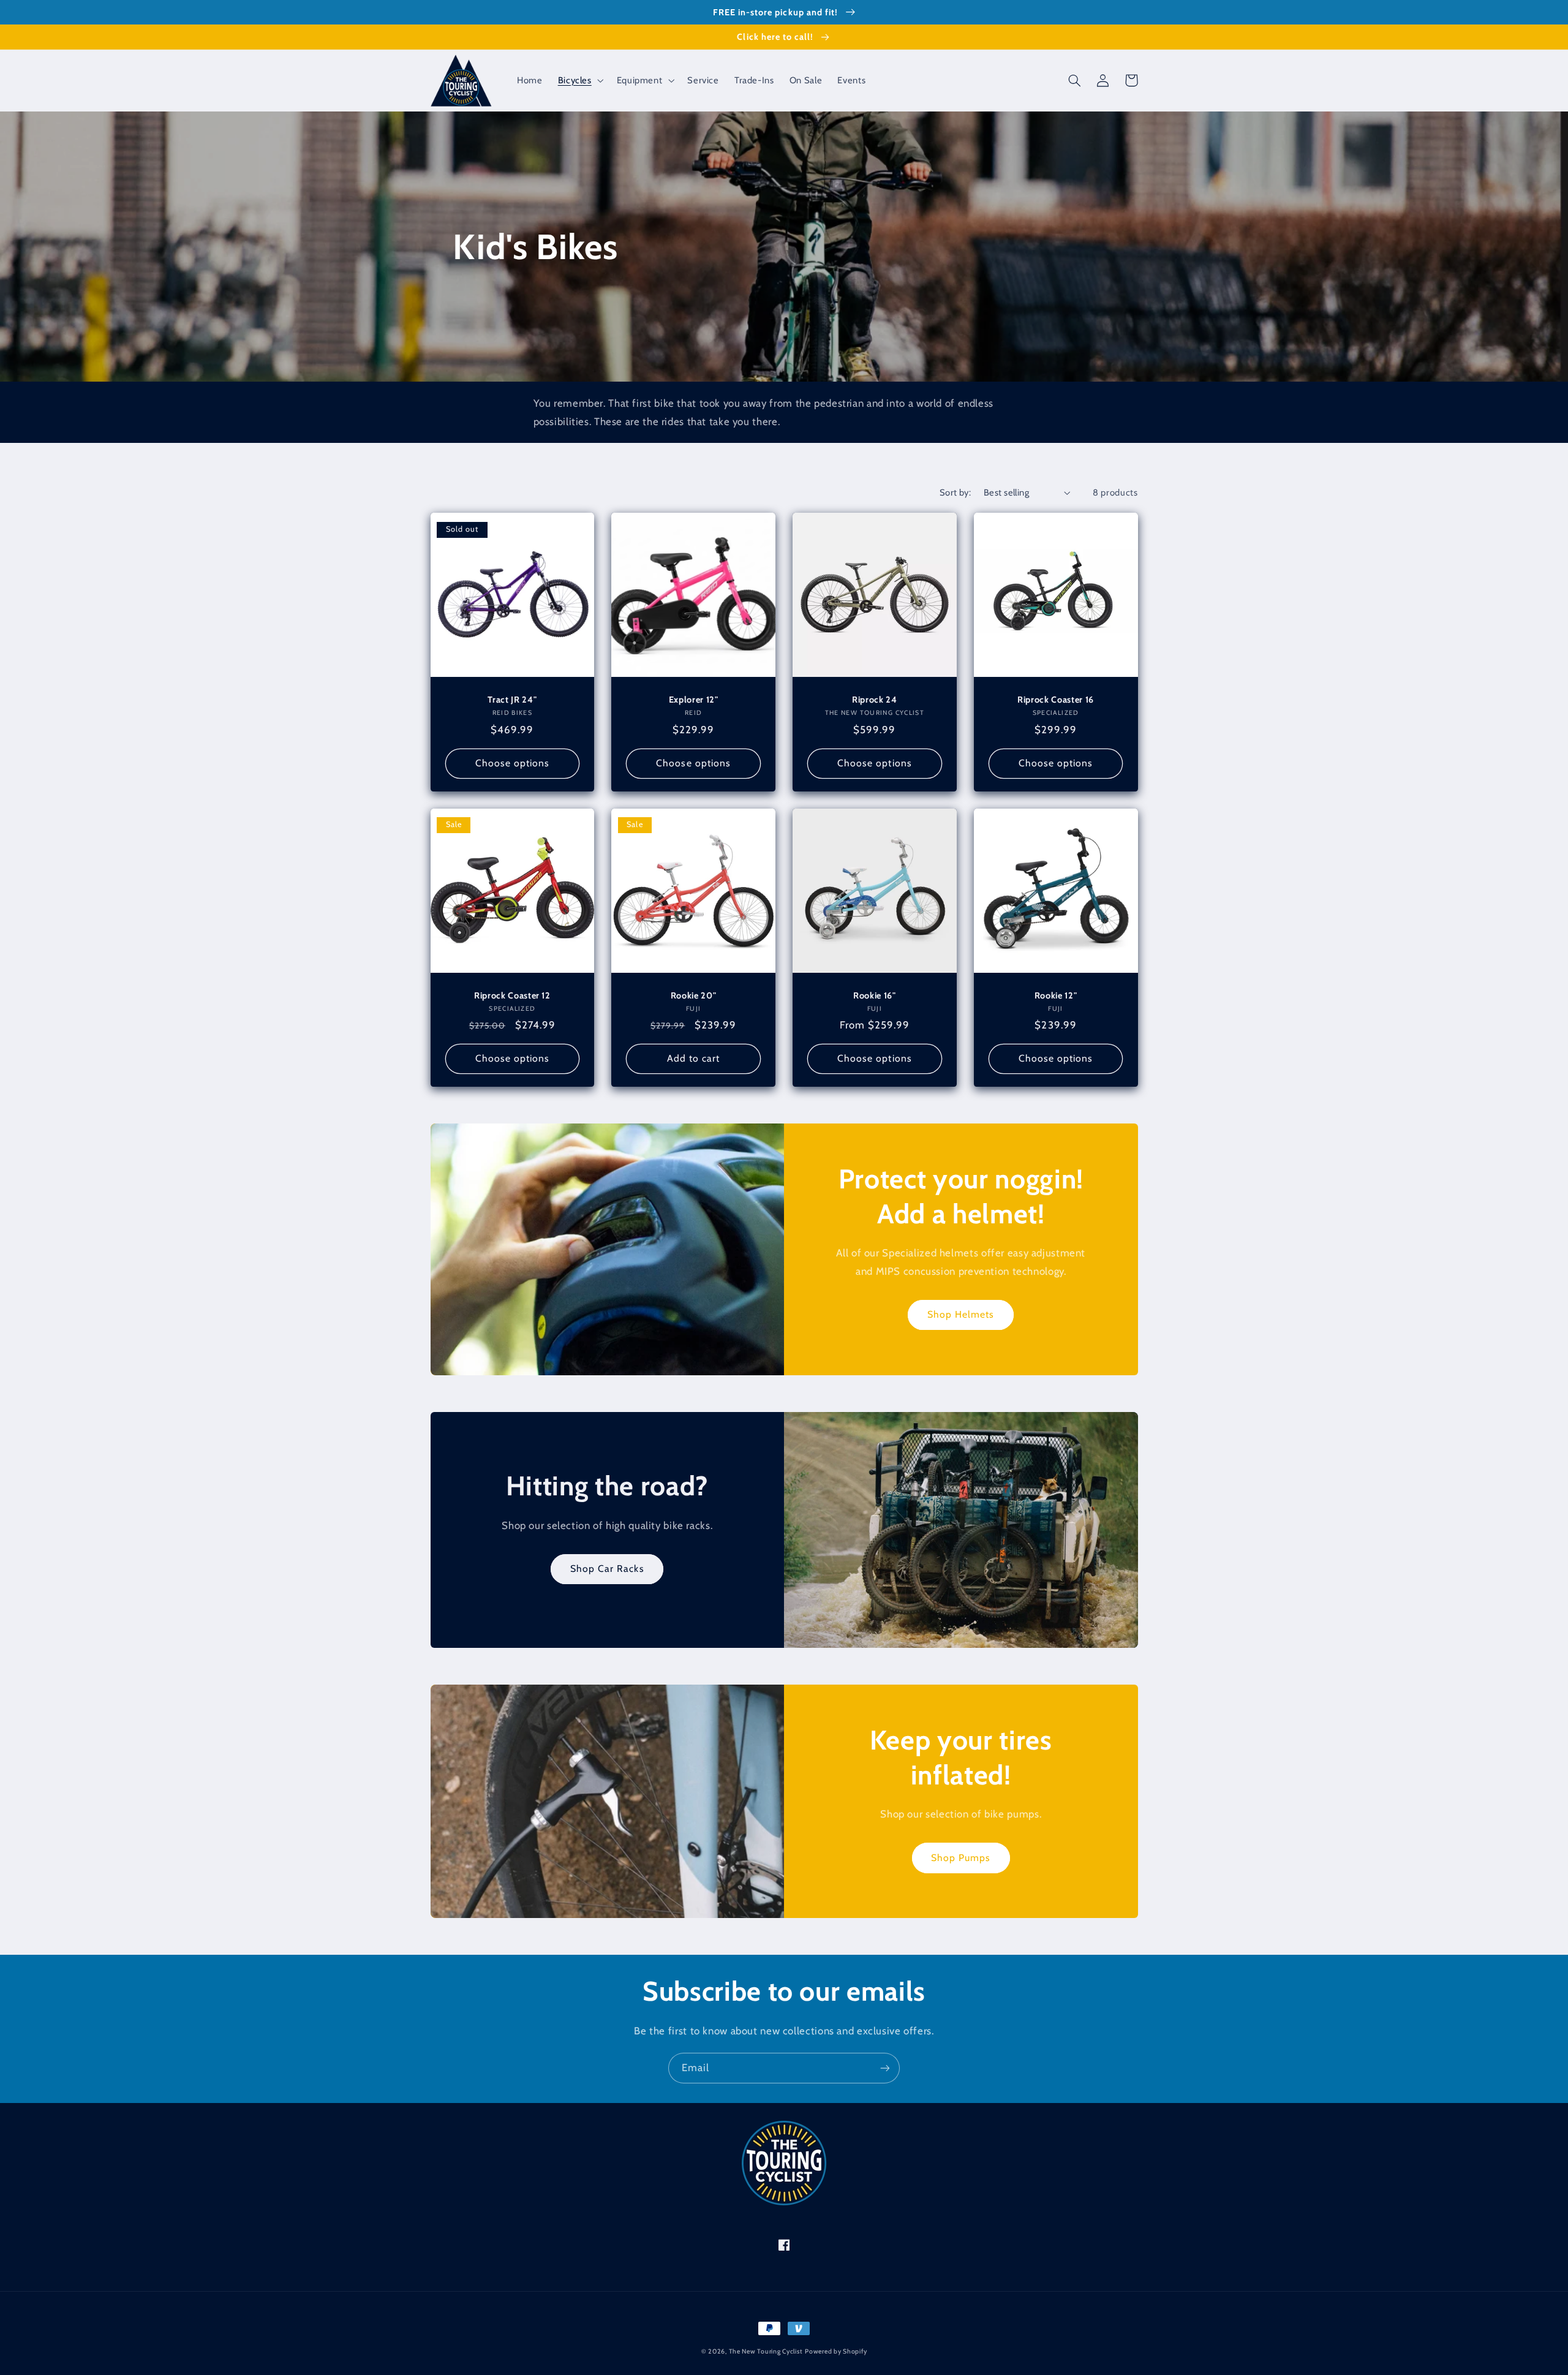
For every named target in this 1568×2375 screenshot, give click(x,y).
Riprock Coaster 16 (1056, 700)
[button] (579, 80)
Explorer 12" (694, 700)
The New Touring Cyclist (766, 2351)
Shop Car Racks (607, 1569)
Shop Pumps (961, 1858)
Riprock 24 (875, 700)
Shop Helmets (961, 1314)
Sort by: (955, 493)
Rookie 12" (1056, 995)
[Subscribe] (885, 2068)
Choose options (513, 763)
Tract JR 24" (512, 700)
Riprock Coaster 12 (512, 995)
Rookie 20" (694, 995)
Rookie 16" (875, 995)
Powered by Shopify (836, 2351)
